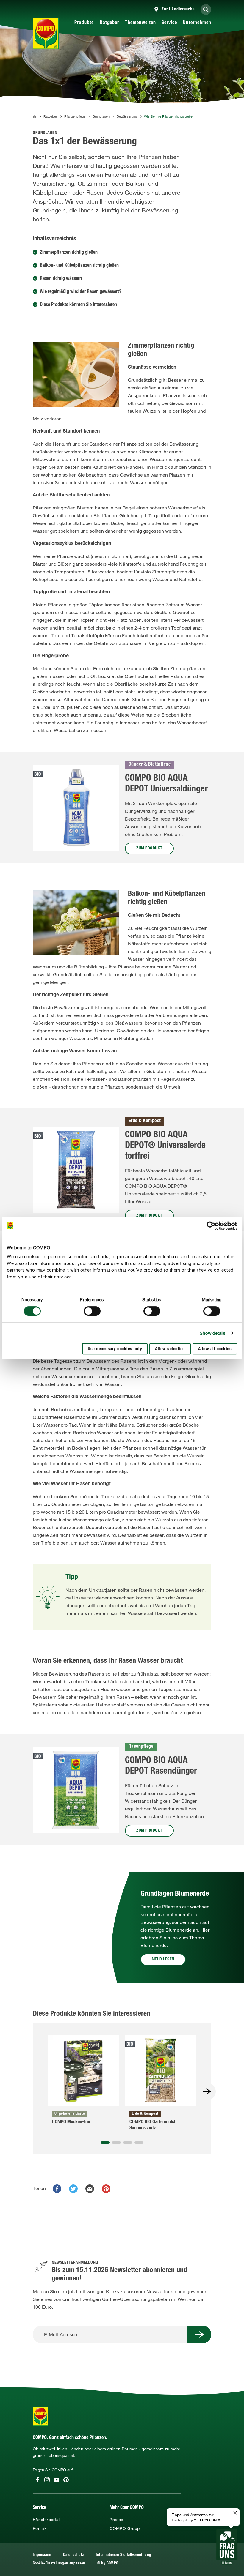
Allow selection (170, 1349)
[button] (105, 2143)
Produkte (84, 23)
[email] (90, 2189)
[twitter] (73, 2189)
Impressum (42, 2555)
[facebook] (57, 2189)
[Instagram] (47, 2480)
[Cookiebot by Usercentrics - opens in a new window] (211, 1226)
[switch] (92, 1311)
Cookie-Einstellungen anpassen (59, 2564)
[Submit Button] (199, 2334)
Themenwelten (140, 23)
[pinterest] (106, 2189)
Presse (116, 2520)
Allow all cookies (215, 1349)
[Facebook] (37, 2480)
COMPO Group (125, 2528)
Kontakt (40, 2528)
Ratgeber (109, 23)
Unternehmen (197, 23)
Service (169, 23)
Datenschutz (73, 2555)
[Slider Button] (207, 2091)
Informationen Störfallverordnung (123, 2555)
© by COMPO (108, 2564)
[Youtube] (57, 2480)
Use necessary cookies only (115, 1349)
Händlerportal (46, 2520)
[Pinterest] (66, 2480)
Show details (213, 1333)
